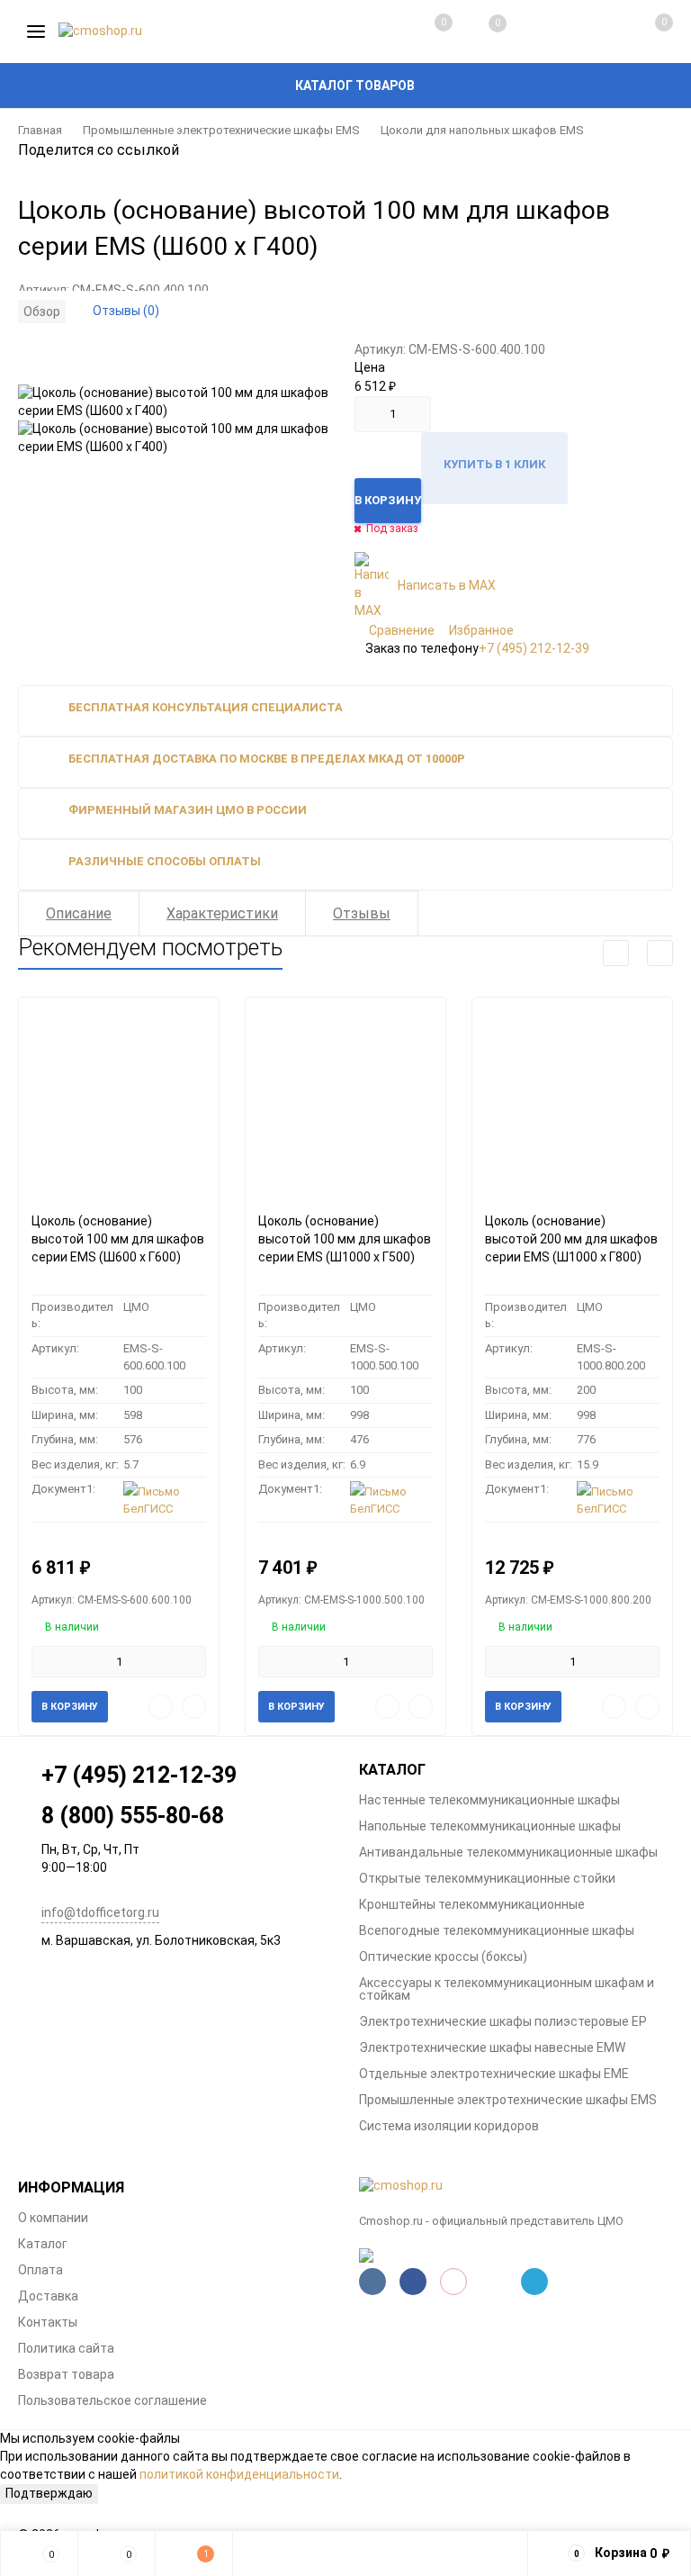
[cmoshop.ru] (516, 2186)
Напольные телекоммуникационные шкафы (490, 1826)
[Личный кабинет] (589, 32)
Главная (40, 130)
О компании (53, 2218)
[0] (644, 32)
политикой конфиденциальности (239, 2474)
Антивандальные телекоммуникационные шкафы (508, 1852)
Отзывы (362, 913)
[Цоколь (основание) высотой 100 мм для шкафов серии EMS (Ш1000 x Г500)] (345, 1098)
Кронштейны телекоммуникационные (472, 1904)
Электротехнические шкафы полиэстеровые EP (503, 2021)
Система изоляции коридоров (449, 2126)
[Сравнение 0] (426, 32)
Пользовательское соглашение (112, 2400)
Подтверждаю (49, 2493)
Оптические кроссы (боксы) (443, 1957)
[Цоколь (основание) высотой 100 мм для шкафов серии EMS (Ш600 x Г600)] (119, 1098)
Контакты (48, 2322)
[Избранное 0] (480, 32)
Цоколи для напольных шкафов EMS (482, 130)
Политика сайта (66, 2348)
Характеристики (222, 913)
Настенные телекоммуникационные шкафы (489, 1800)
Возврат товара (66, 2374)
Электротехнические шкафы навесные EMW (492, 2047)
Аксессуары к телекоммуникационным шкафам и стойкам (507, 1989)
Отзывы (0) (126, 311)
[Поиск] (534, 32)
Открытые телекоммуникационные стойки (487, 1878)
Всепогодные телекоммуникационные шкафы (497, 1930)
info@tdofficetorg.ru (100, 1912)
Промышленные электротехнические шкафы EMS (221, 130)
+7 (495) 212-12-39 (534, 648)
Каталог (43, 2244)
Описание (79, 913)
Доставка (48, 2296)
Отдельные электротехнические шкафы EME (494, 2074)
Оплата (40, 2270)
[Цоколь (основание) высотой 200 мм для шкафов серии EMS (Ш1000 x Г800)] (572, 1098)
